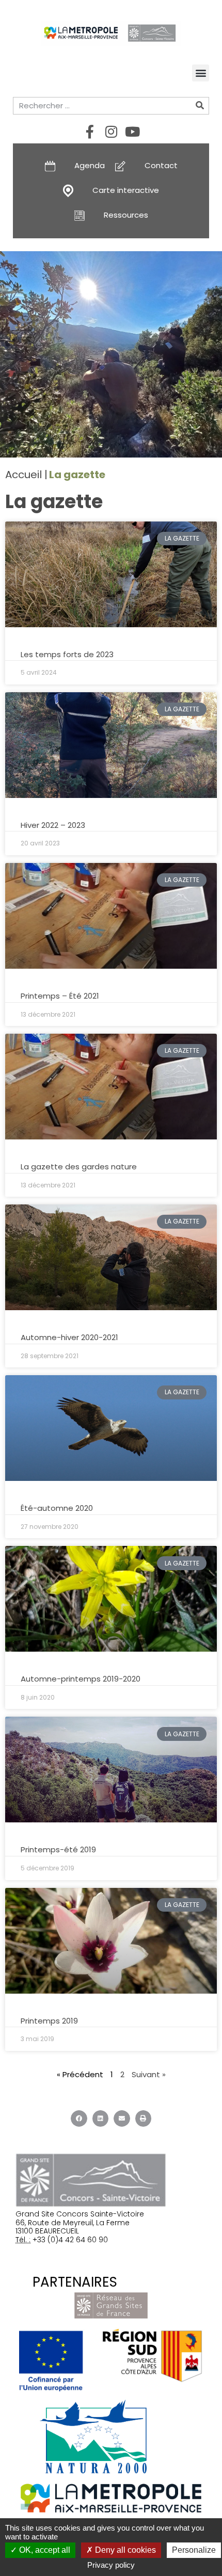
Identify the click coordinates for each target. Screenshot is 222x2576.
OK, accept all (44, 2550)
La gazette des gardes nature (79, 1167)
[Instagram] (111, 132)
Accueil (23, 475)
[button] (201, 73)
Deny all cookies (124, 2550)
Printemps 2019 (49, 2021)
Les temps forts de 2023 (67, 654)
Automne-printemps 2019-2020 (81, 1679)
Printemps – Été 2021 (60, 996)
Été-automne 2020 (57, 1508)
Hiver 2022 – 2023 (53, 825)
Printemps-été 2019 (58, 1849)
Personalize (194, 2550)
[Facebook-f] (90, 132)
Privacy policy (111, 2565)
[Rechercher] (200, 106)
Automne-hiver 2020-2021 (69, 1337)
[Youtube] (132, 132)
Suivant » (149, 2074)
